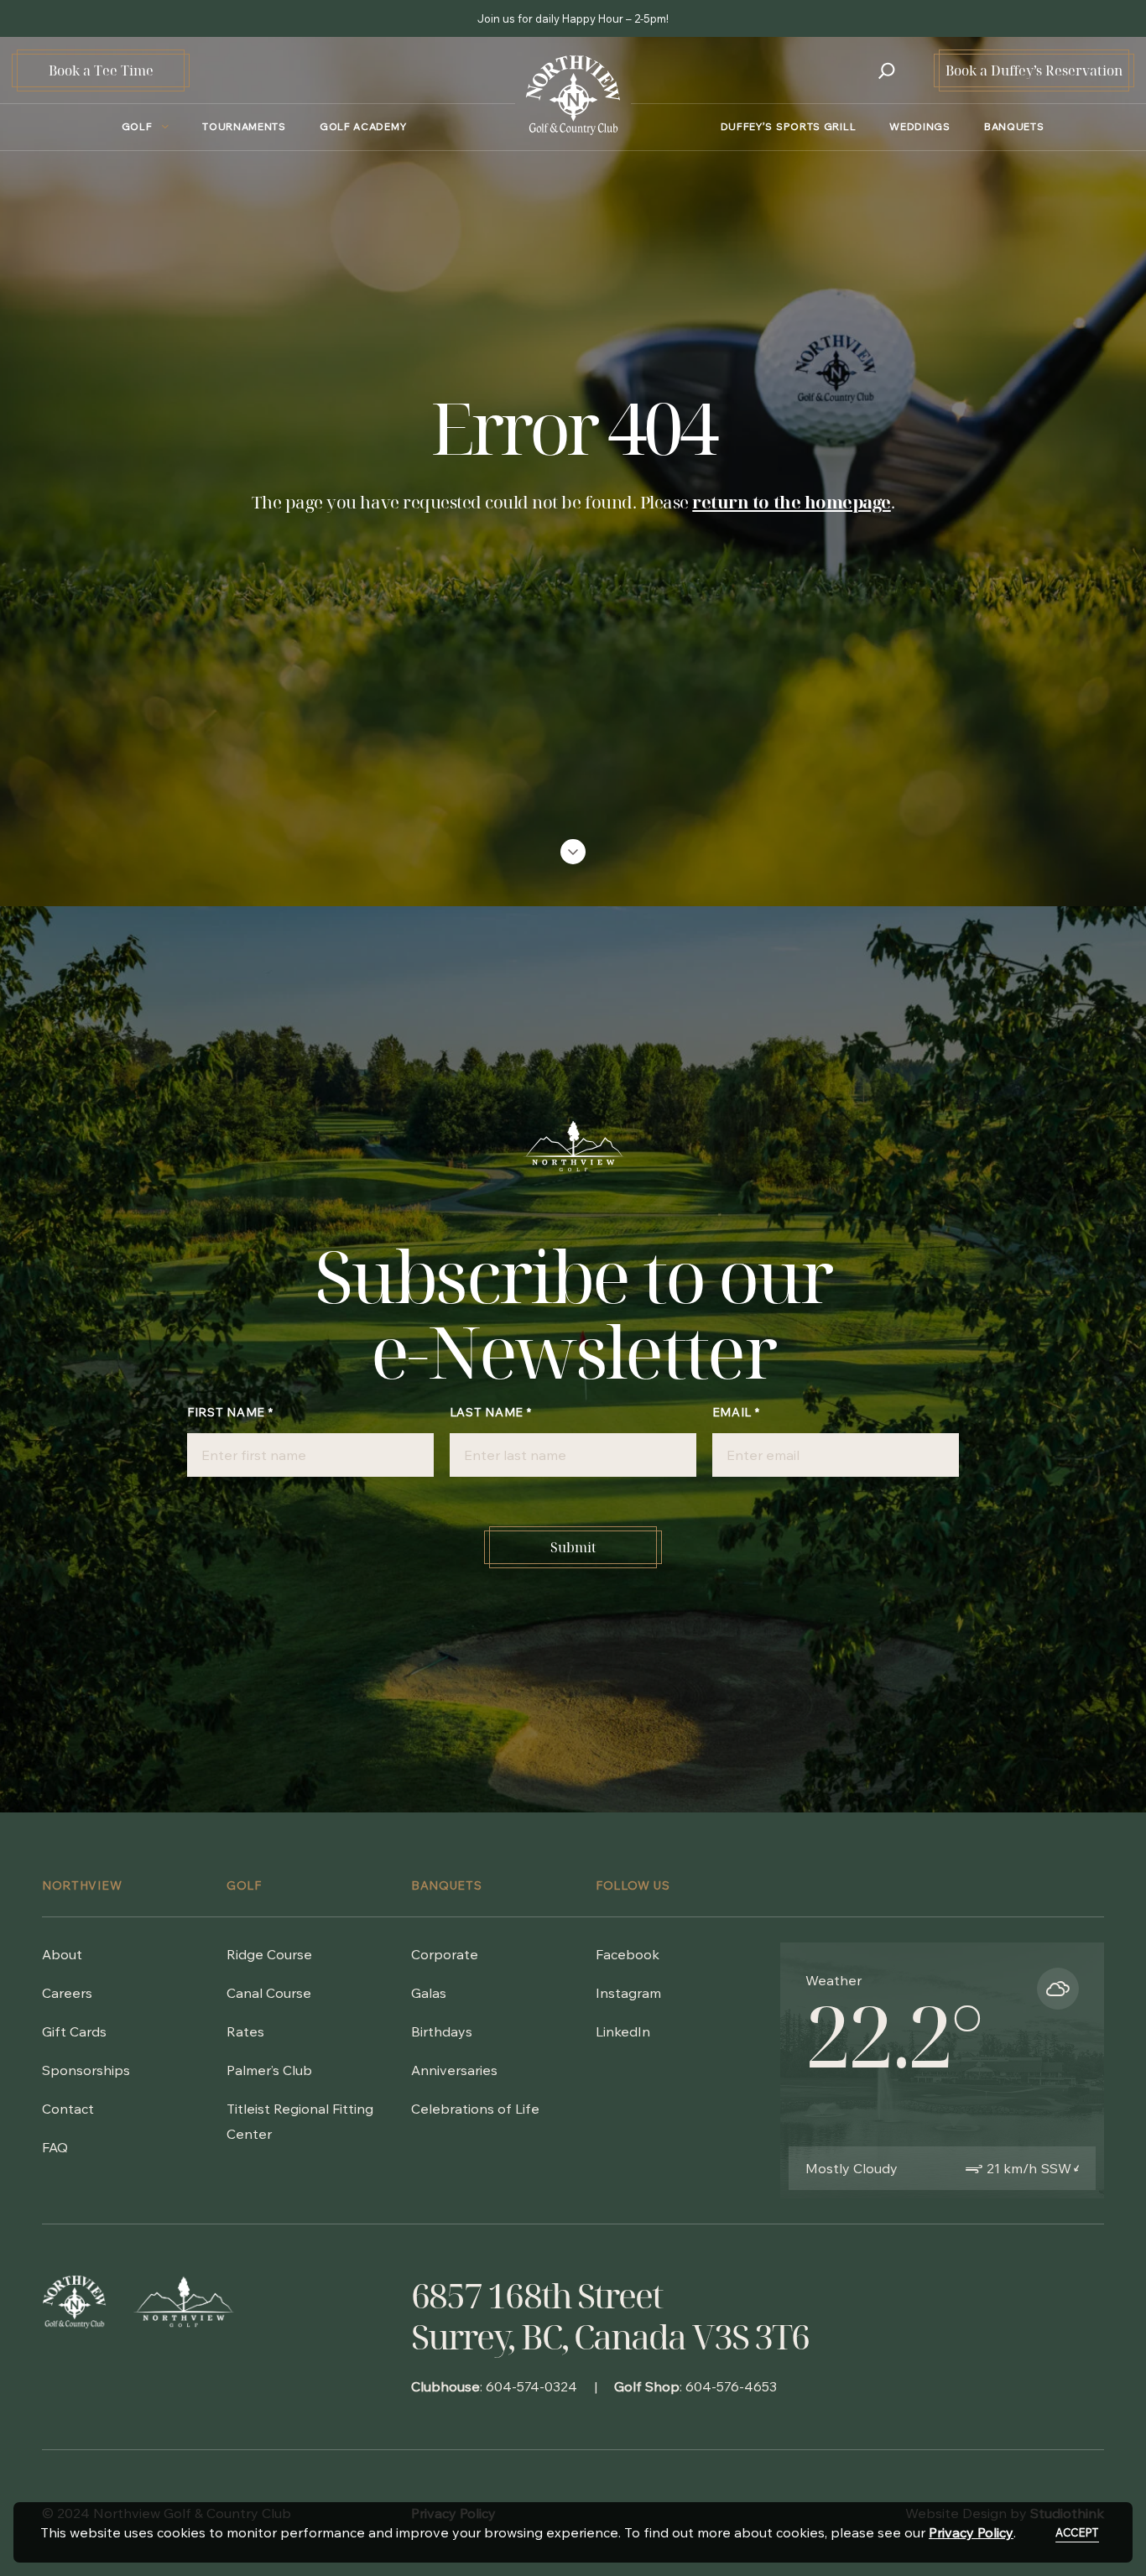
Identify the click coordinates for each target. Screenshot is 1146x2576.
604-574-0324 (531, 2386)
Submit (573, 1547)
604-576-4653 (731, 2386)
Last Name (491, 1413)
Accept (1077, 2532)
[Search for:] (887, 70)
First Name (230, 1413)
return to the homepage (791, 502)
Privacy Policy (971, 2532)
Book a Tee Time (101, 70)
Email (736, 1413)
